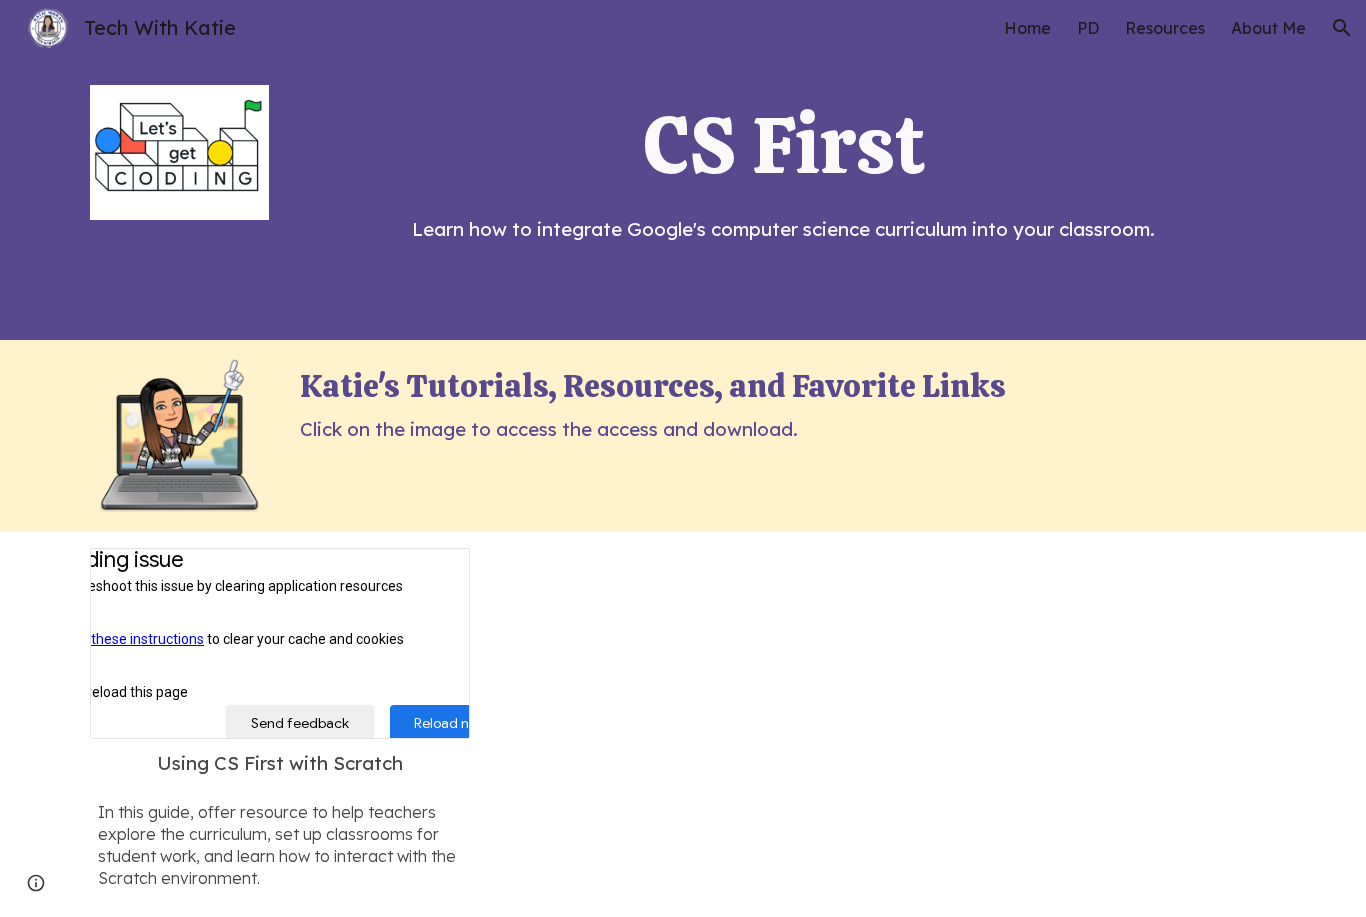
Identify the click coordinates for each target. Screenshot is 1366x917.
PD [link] (1088, 28)
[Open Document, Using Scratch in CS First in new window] (432, 574)
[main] (784, 145)
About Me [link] (1268, 28)
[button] (1342, 28)
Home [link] (1027, 28)
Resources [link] (1165, 28)
